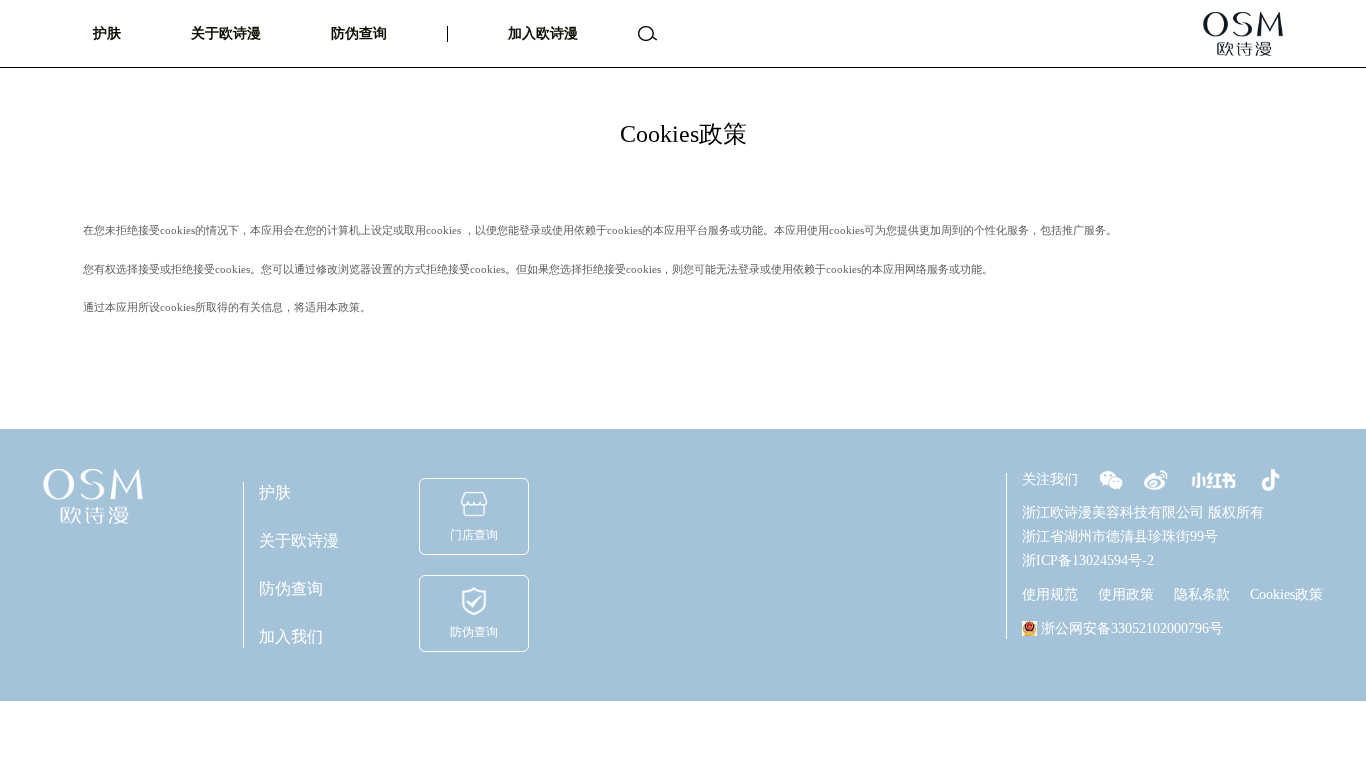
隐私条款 (1202, 594)
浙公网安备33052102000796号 (1132, 628)
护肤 (107, 33)
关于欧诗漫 (226, 33)
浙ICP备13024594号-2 (1088, 560)
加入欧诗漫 (543, 33)
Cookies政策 (1286, 594)
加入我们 (291, 636)
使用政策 (1126, 594)
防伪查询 (359, 33)
